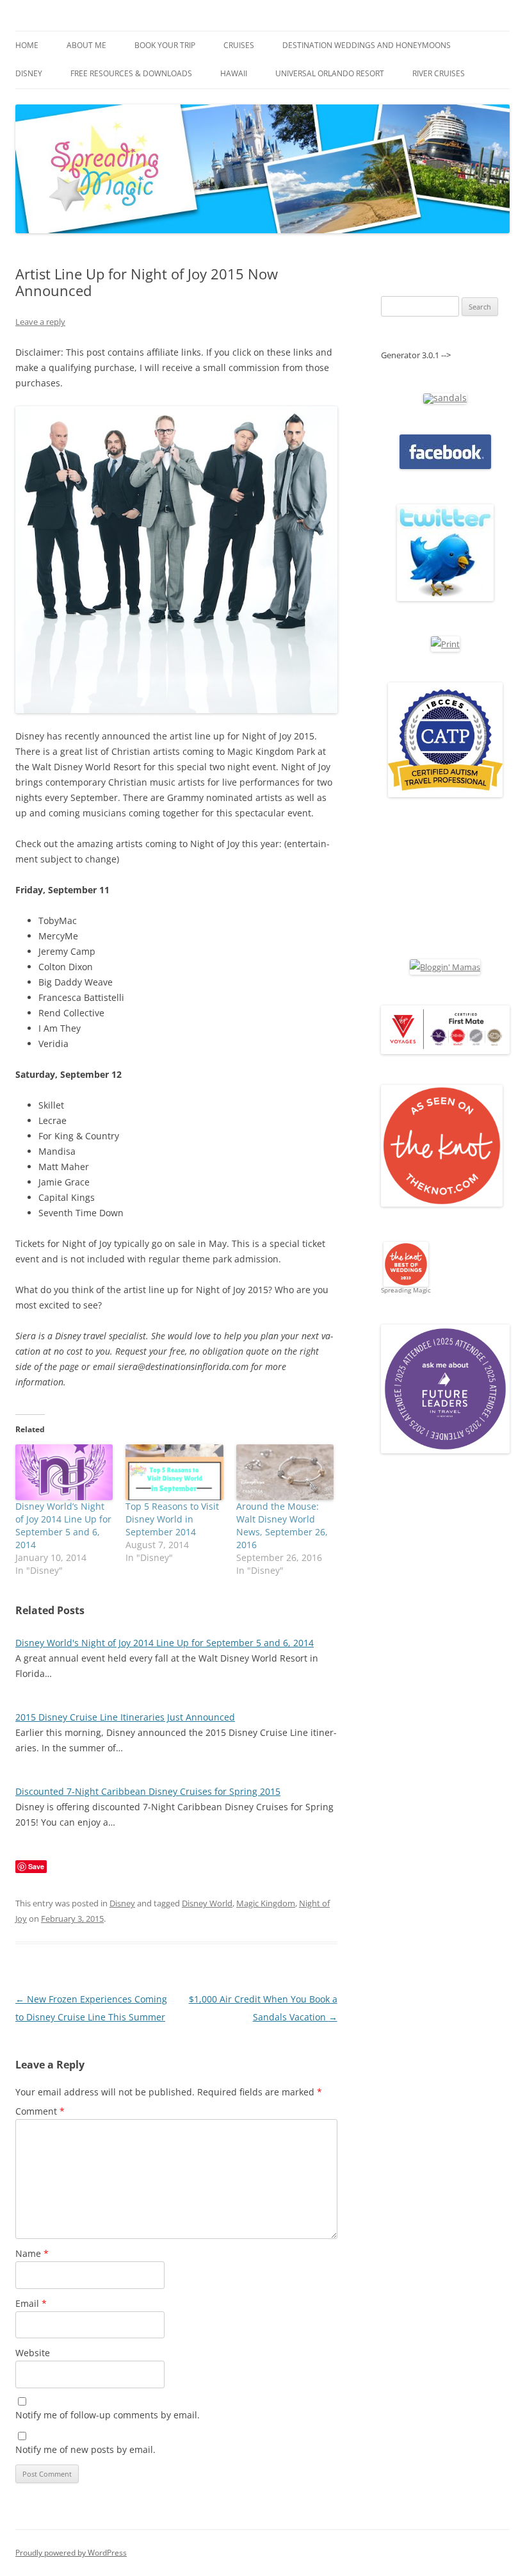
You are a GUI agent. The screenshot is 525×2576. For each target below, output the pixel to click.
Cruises (239, 45)
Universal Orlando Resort (330, 73)
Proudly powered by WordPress (71, 2553)
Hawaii (234, 73)
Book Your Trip (165, 45)
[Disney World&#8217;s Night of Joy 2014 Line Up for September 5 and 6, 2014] (64, 1472)
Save (36, 1866)
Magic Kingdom (266, 1903)
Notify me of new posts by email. (85, 2449)
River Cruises (439, 73)
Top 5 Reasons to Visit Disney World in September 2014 (172, 1519)
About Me (86, 45)
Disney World (207, 1903)
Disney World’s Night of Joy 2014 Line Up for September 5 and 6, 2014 (63, 1525)
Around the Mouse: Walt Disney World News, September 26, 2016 (282, 1525)
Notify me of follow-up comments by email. (108, 2415)
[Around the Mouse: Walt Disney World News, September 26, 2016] (285, 1472)
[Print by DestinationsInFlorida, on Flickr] (445, 644)
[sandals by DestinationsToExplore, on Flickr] (445, 398)
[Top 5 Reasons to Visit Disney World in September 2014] (174, 1472)
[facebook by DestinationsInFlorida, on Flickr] (445, 466)
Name (32, 2253)
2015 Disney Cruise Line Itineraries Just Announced (125, 1717)
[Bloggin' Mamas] (445, 967)
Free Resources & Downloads (131, 73)
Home (27, 45)
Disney (29, 73)
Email (31, 2303)
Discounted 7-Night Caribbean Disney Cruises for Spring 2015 (148, 1791)
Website (33, 2353)
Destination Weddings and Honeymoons (367, 45)
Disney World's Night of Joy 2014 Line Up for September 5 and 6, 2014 (165, 1643)
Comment (40, 2111)
